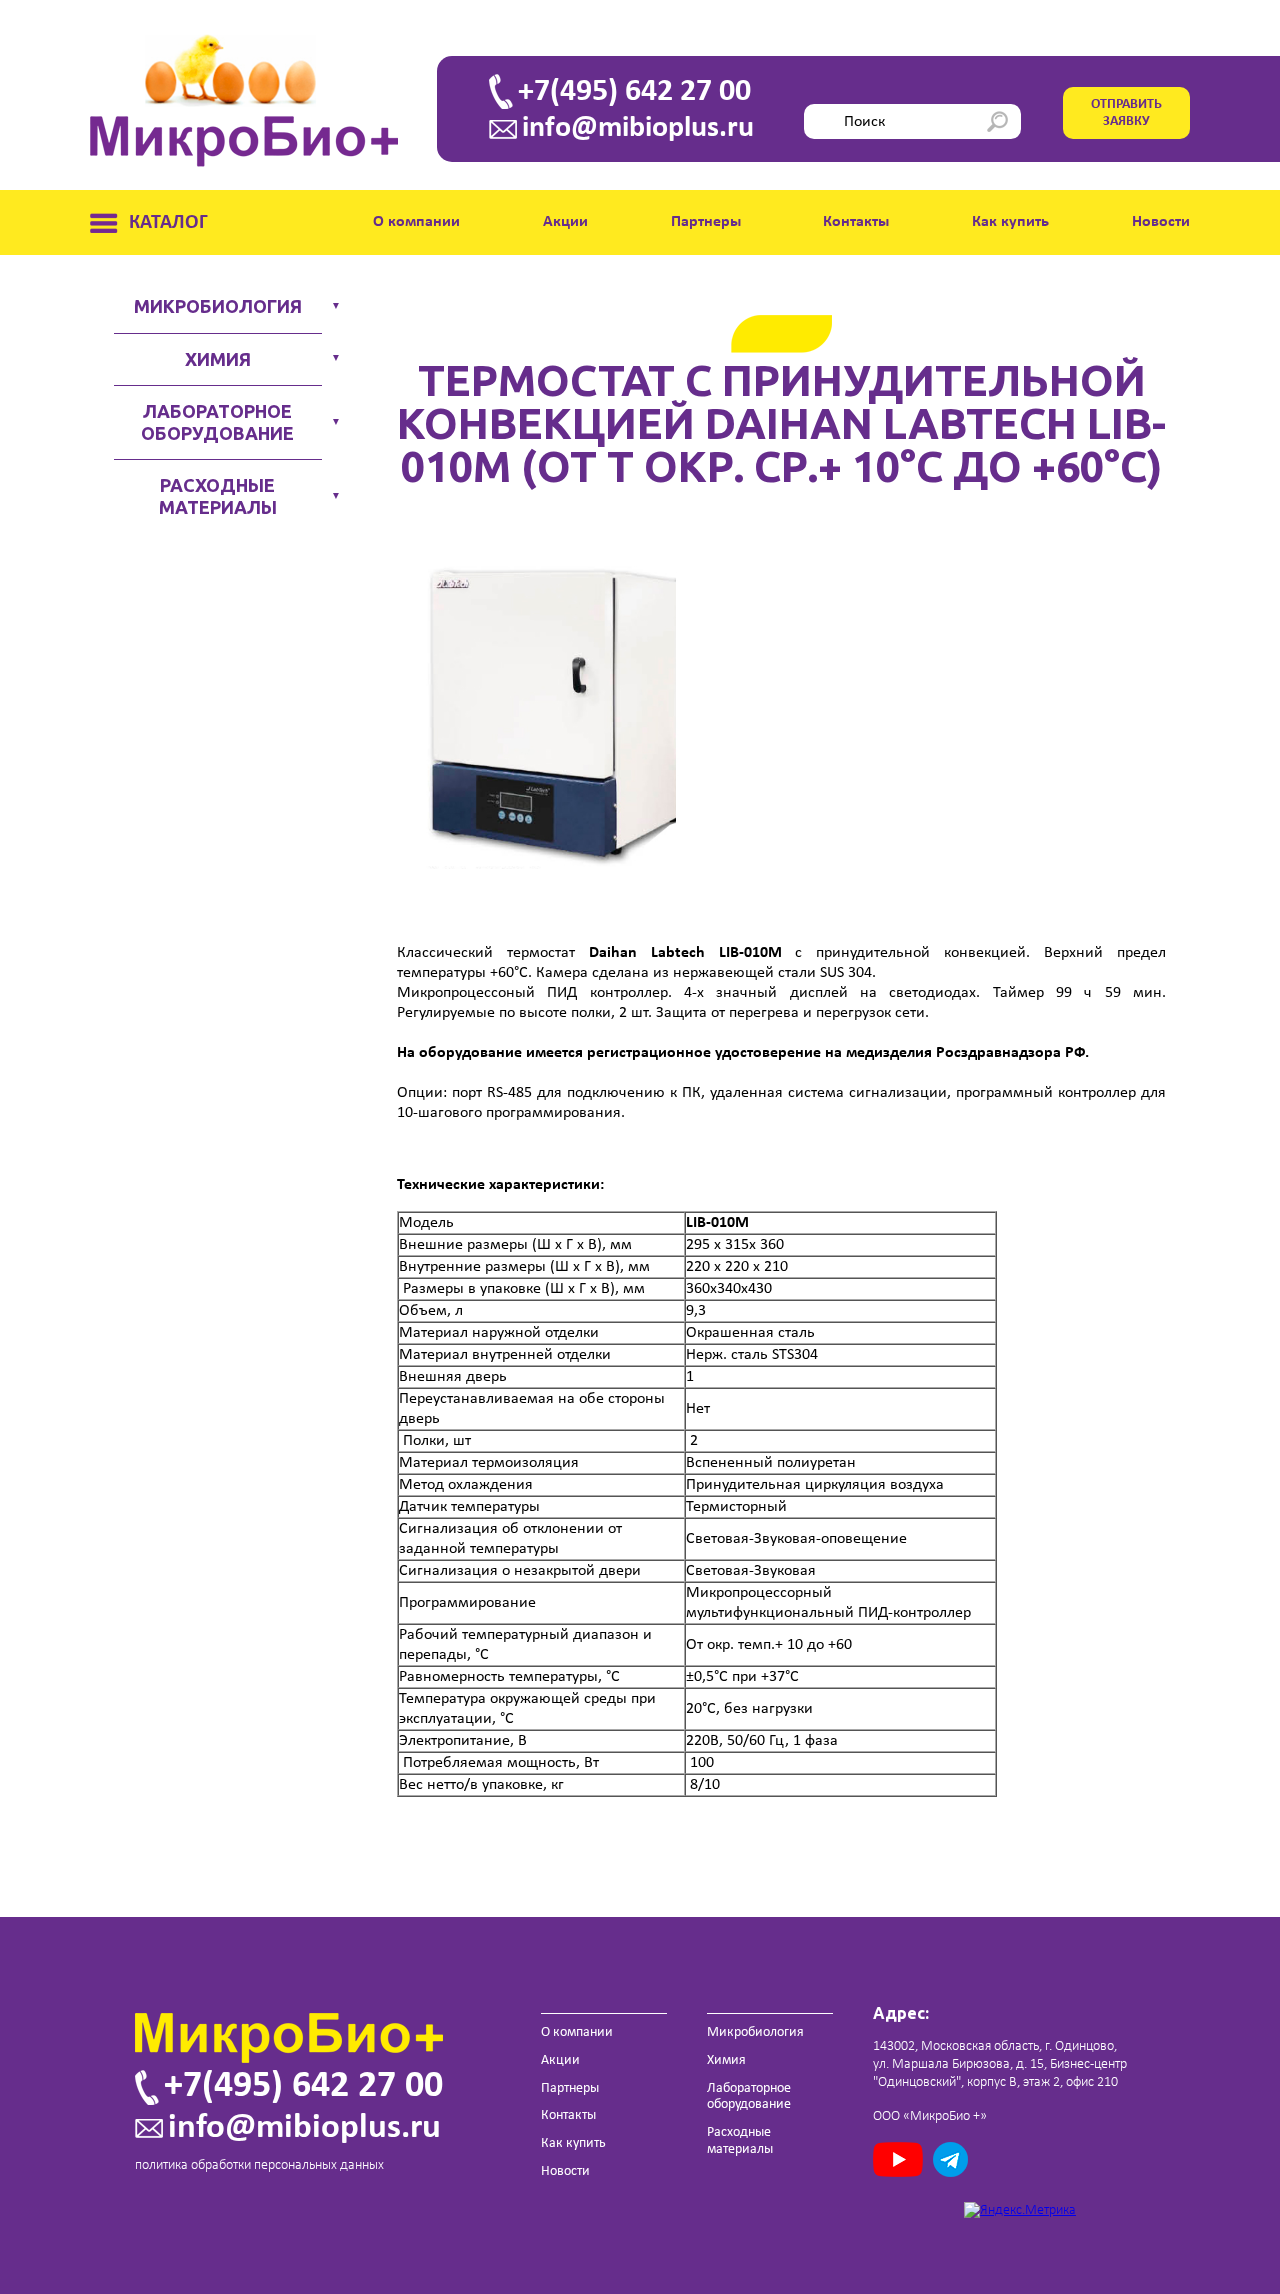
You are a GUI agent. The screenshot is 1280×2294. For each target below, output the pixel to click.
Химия (218, 359)
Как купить (1010, 222)
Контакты (856, 222)
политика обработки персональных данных (259, 2165)
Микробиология (218, 306)
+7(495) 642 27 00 (634, 92)
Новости (1161, 222)
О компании (416, 222)
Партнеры (706, 222)
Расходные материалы (218, 496)
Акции (565, 222)
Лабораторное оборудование (217, 422)
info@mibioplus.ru (638, 129)
